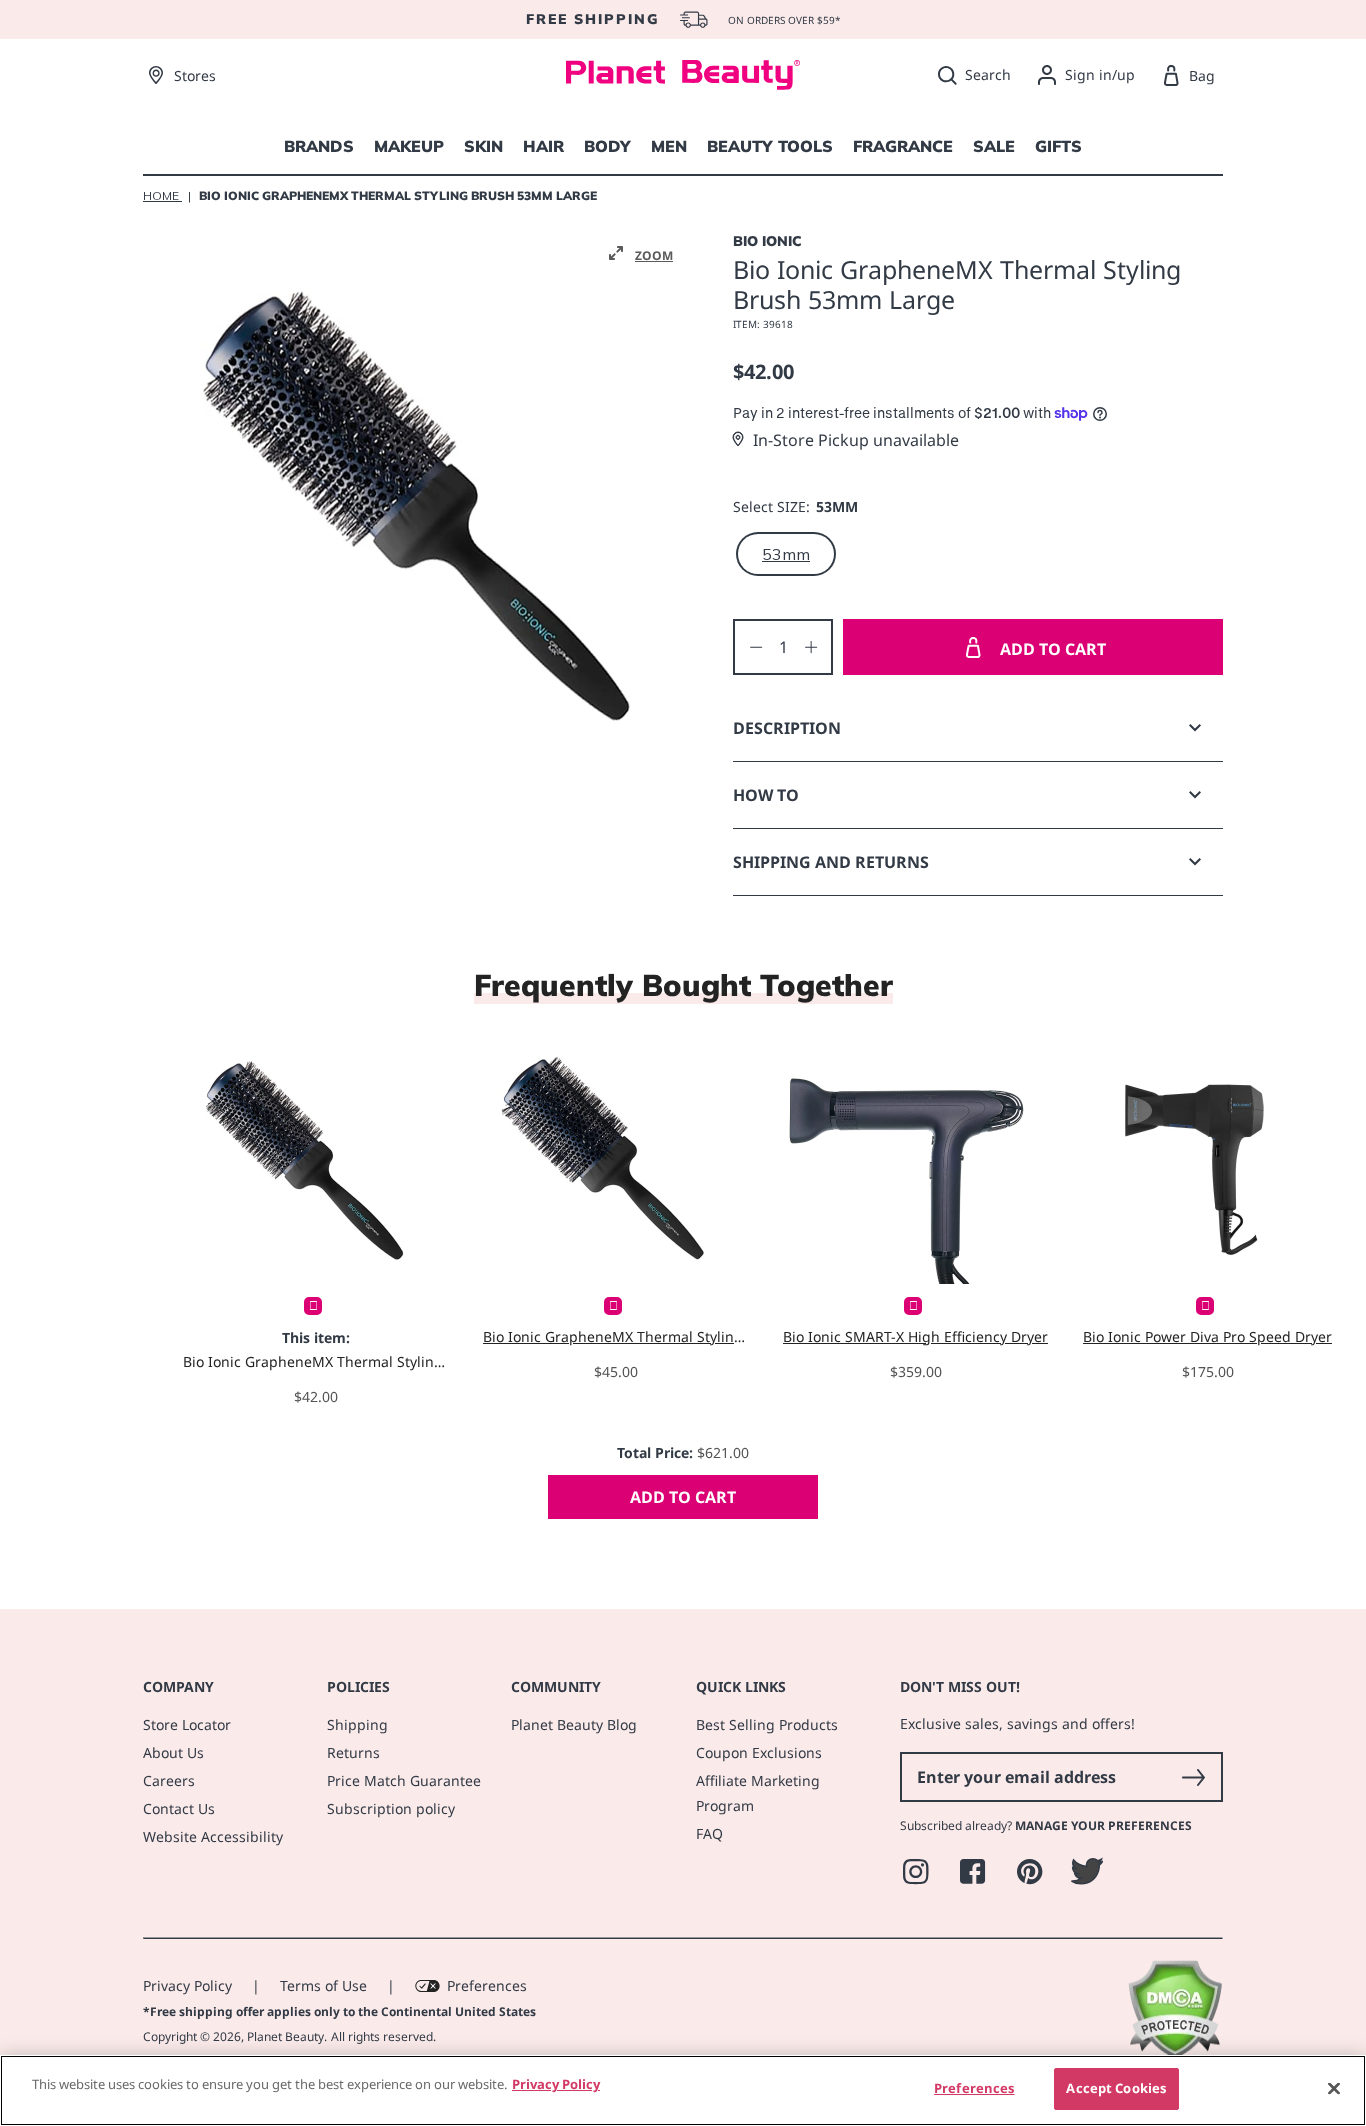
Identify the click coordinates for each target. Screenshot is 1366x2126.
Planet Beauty (285, 2036)
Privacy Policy (187, 1985)
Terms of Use (323, 1985)
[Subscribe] (1193, 1777)
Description (787, 728)
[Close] (1334, 2088)
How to (766, 795)
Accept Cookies (1116, 2088)
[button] (641, 254)
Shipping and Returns (831, 862)
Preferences (487, 1985)
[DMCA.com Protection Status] (1174, 2053)
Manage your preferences (1103, 1825)
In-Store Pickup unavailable (856, 440)
